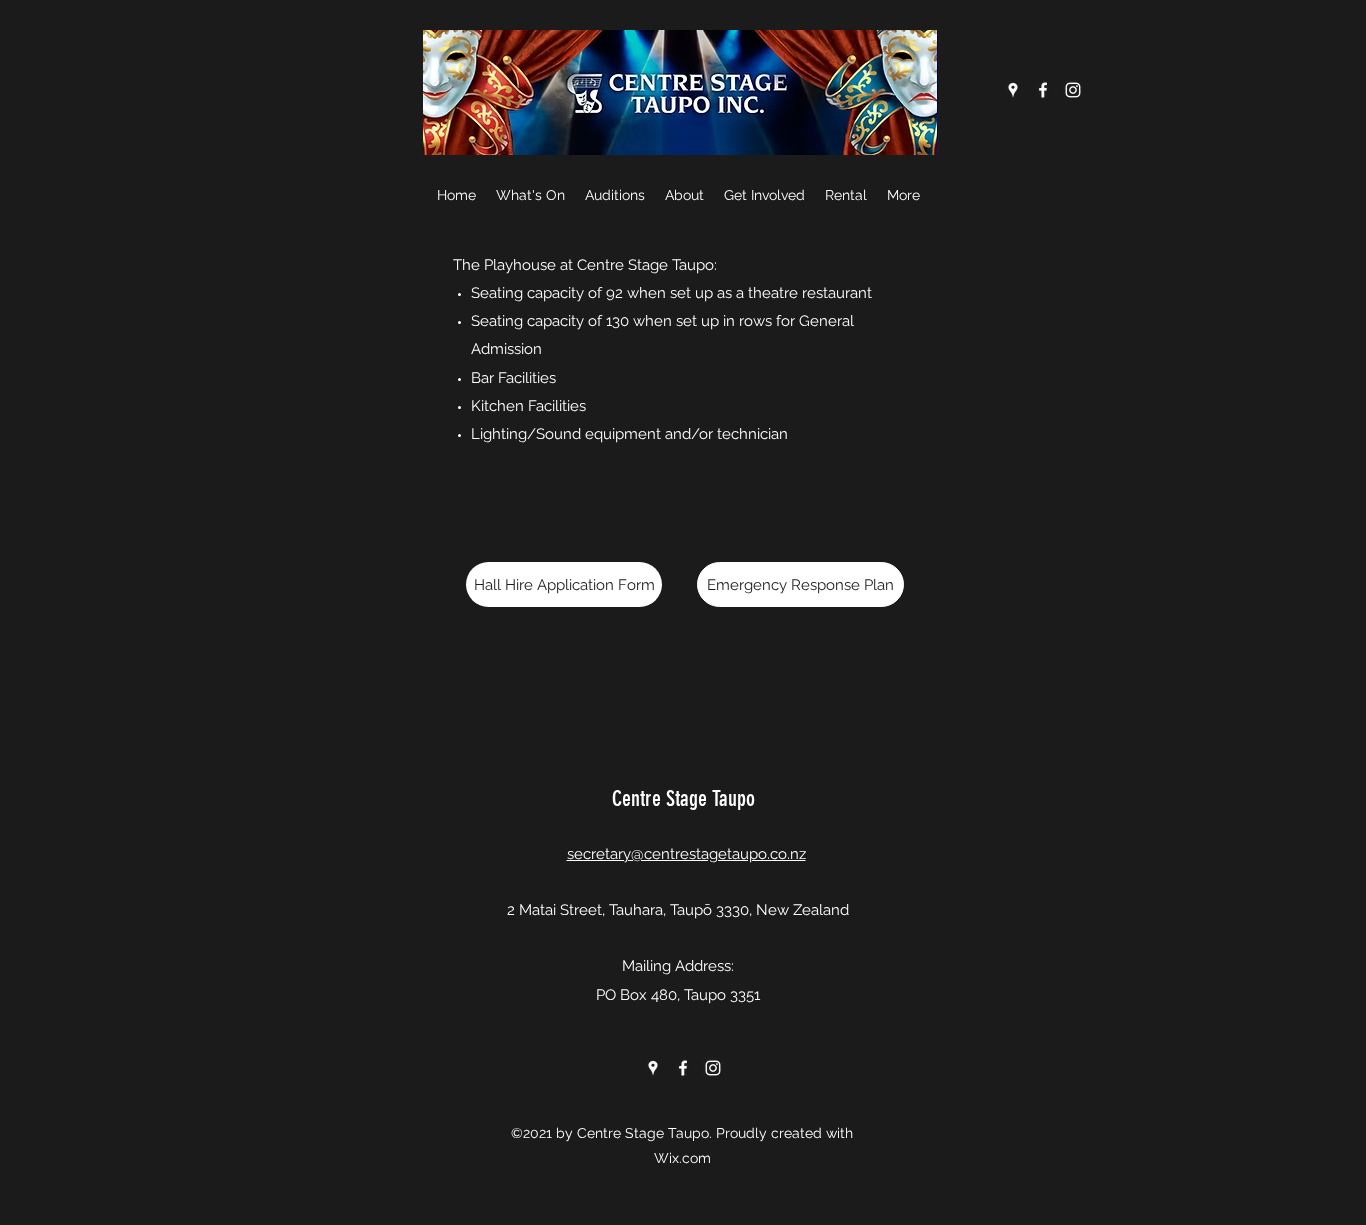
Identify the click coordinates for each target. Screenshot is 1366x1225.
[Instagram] (1073, 90)
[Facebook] (1043, 90)
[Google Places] (1013, 90)
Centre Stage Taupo (683, 798)
